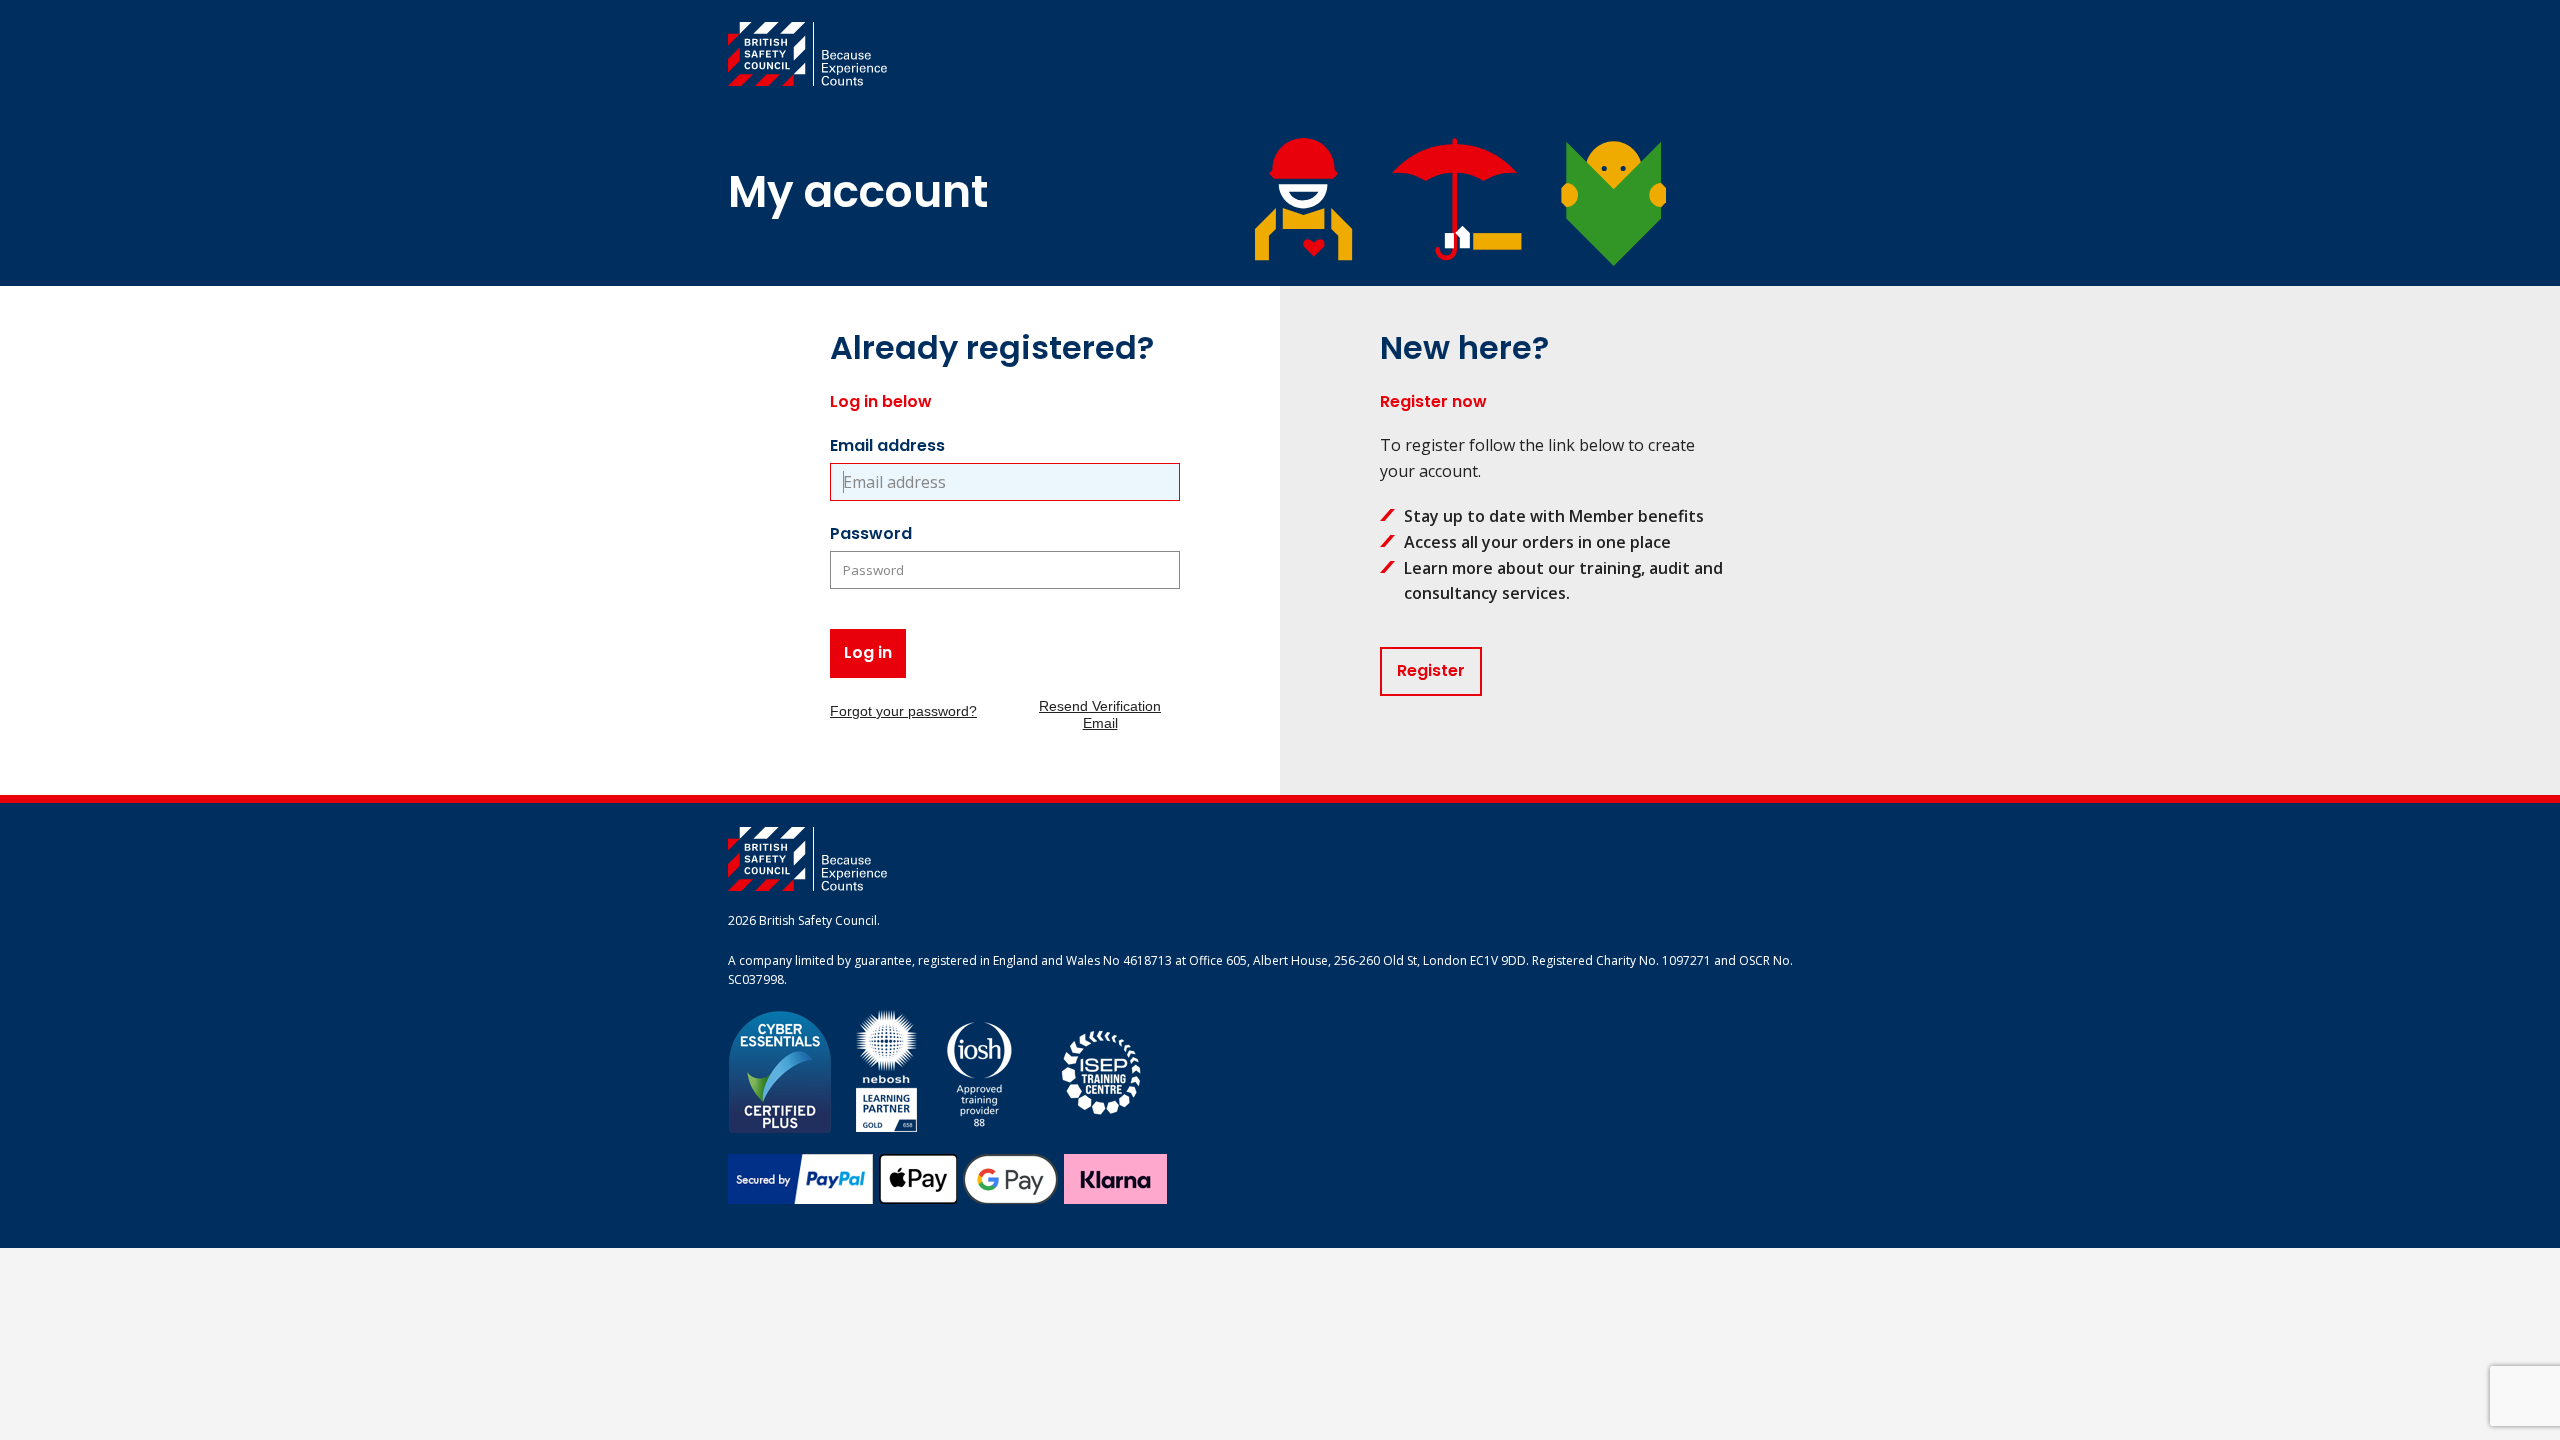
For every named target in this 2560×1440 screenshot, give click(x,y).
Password (871, 533)
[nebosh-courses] (886, 1070)
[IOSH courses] (979, 1070)
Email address (887, 445)
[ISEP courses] (1102, 1070)
